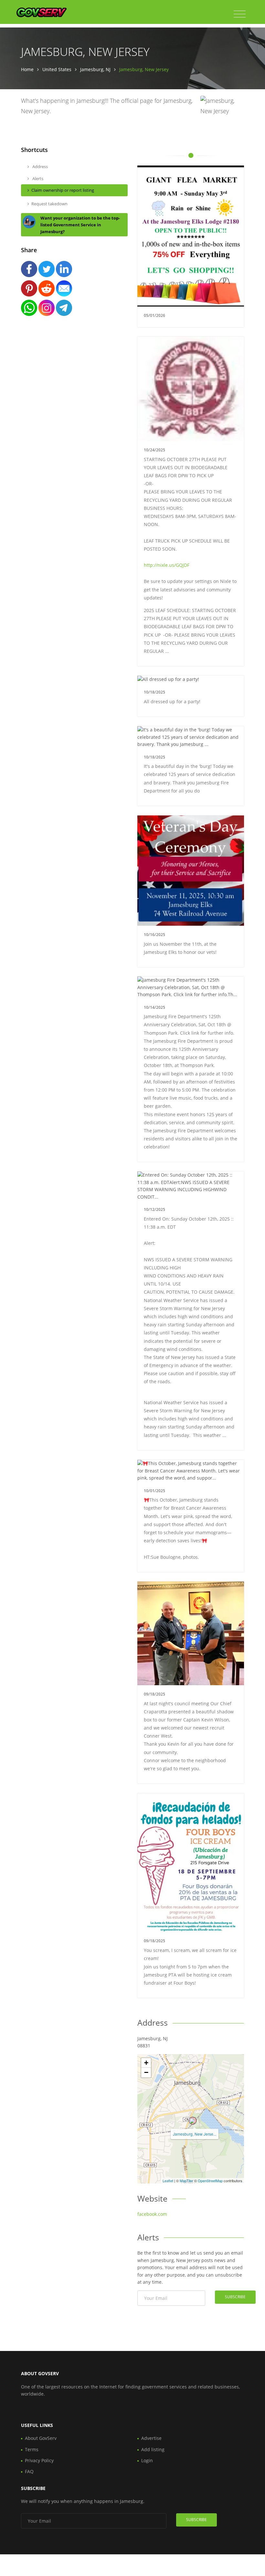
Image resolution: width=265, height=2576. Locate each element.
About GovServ (41, 2438)
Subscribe (235, 2297)
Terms (32, 2449)
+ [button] (146, 2063)
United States (57, 69)
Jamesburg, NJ (95, 69)
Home (27, 69)
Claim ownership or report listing (63, 190)
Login (147, 2460)
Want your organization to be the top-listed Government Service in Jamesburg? (80, 225)
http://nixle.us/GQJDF (167, 565)
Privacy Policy (39, 2460)
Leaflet (168, 2181)
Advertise (151, 2438)
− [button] (146, 2072)
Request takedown (49, 204)
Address (40, 167)
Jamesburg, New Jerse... (195, 2134)
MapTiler (186, 2181)
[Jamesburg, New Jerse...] (193, 2121)
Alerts (37, 178)
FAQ (29, 2471)
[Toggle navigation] (240, 14)
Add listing (153, 2449)
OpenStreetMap (210, 2181)
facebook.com (152, 2214)
